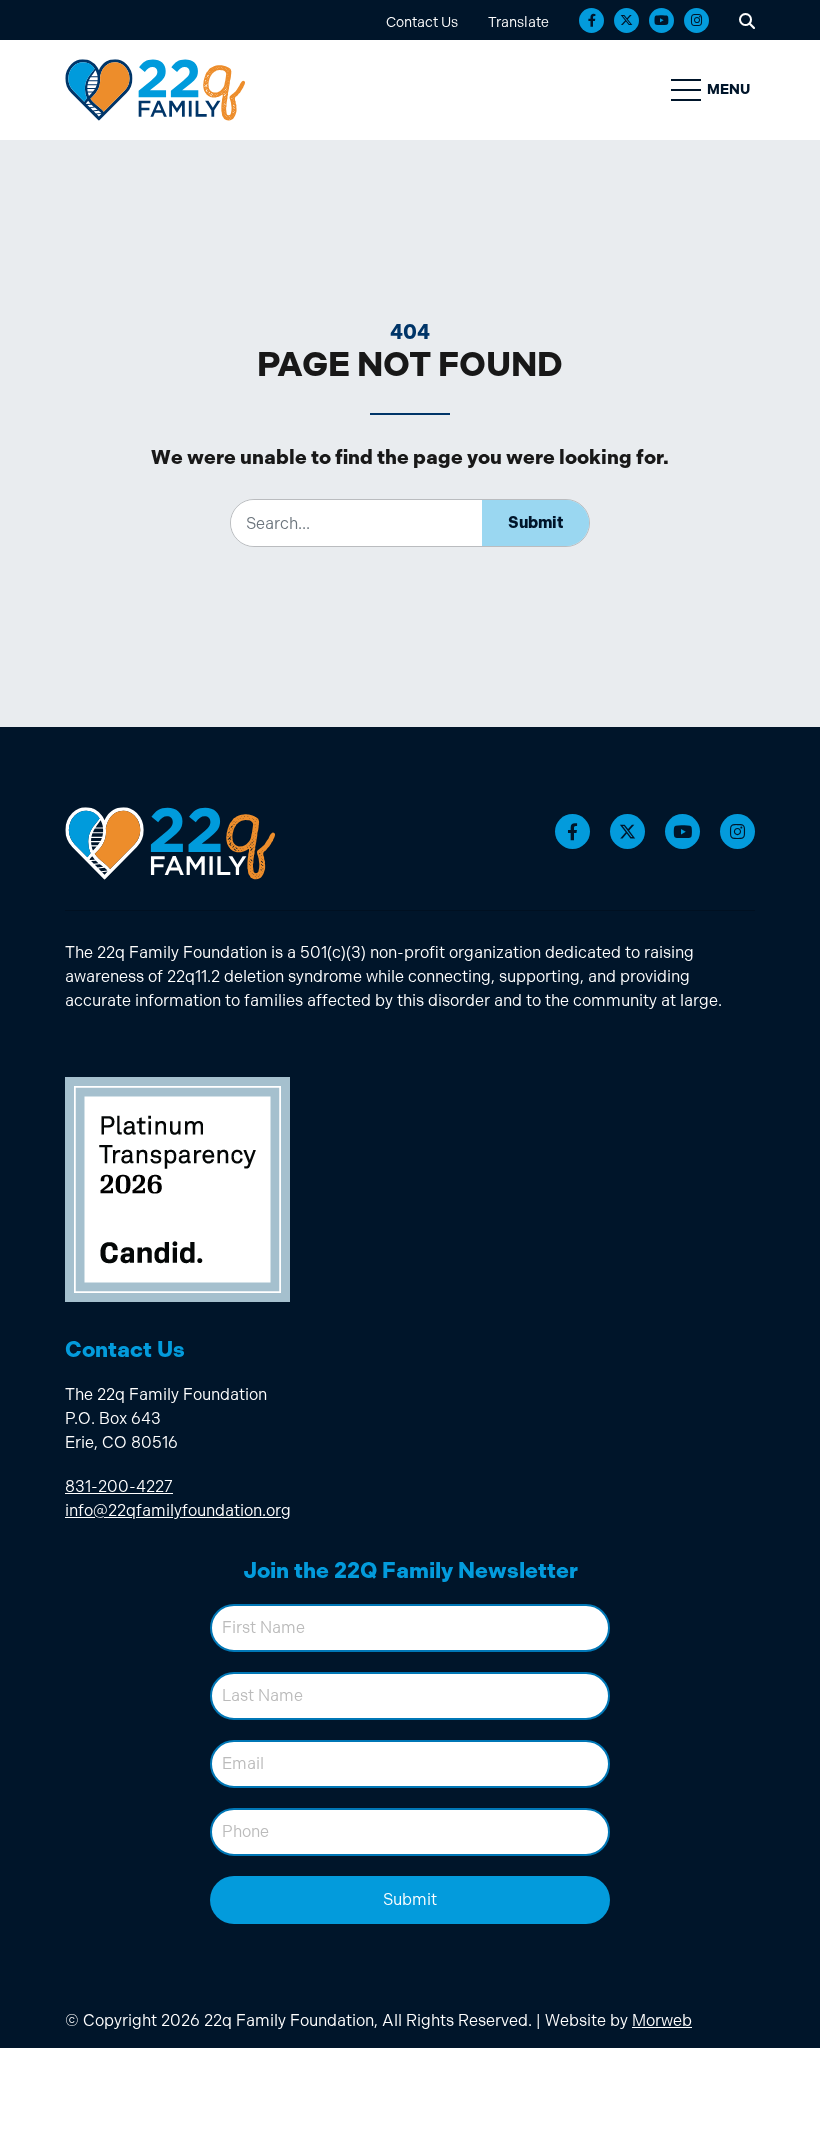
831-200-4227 (119, 1486)
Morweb (662, 2020)
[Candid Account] (177, 1187)
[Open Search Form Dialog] (747, 20)
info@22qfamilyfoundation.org (178, 1510)
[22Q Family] (155, 90)
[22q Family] (170, 843)
